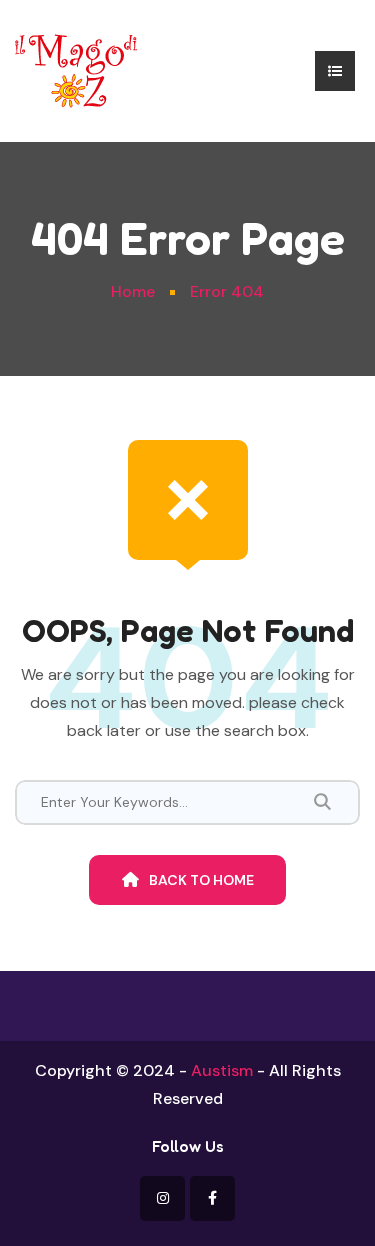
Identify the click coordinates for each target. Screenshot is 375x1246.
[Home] (76, 69)
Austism (222, 1070)
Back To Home (201, 880)
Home (133, 291)
